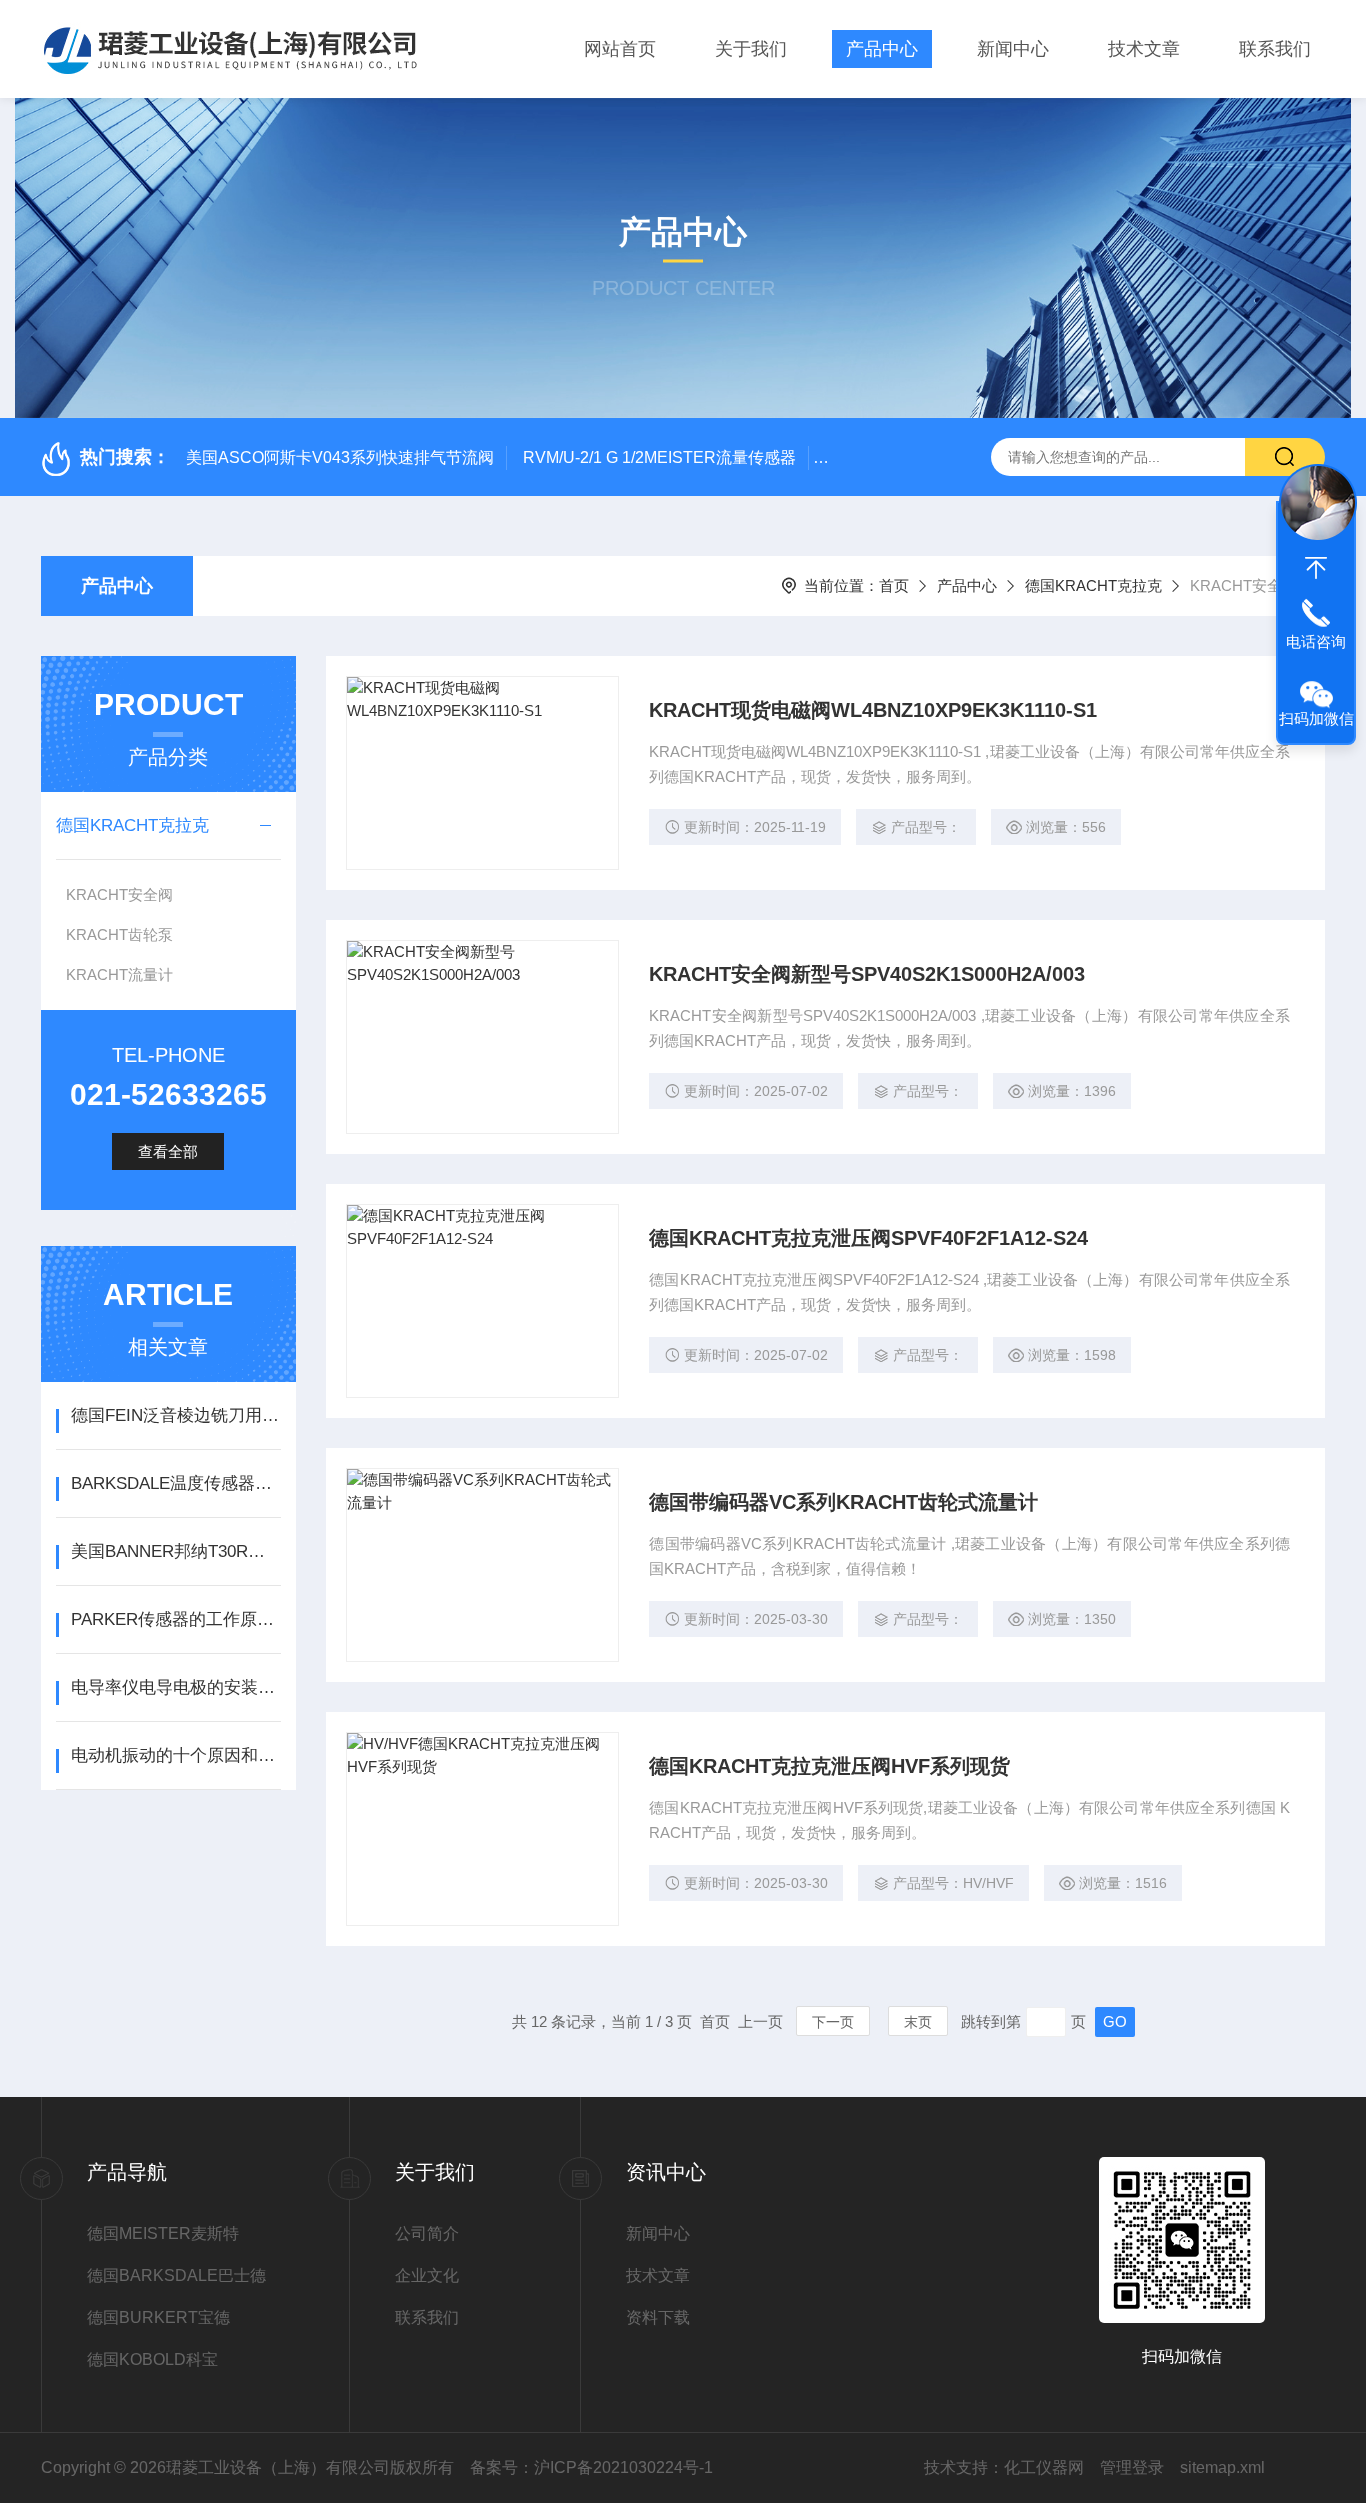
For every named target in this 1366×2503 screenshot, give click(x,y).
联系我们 (1275, 49)
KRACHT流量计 (119, 974)
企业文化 (427, 2275)
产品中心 (882, 49)
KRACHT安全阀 (119, 894)
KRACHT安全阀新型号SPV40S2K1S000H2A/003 (867, 974)
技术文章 (1144, 49)
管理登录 (1132, 2467)
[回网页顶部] (1316, 568)
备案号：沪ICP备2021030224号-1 (591, 2467)
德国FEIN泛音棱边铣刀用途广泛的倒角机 (175, 1415)
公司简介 (427, 2233)
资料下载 (658, 2317)
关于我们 (751, 49)
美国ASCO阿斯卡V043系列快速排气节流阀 (340, 457)
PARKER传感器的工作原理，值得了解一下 (175, 1619)
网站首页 (620, 49)
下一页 (833, 2022)
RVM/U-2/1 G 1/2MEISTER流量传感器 (659, 457)
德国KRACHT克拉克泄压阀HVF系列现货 (829, 1766)
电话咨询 (1316, 641)
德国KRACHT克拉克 (1093, 585)
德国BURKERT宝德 (158, 2317)
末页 (918, 2022)
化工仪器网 (1044, 2467)
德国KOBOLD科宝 (152, 2359)
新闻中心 (1013, 49)
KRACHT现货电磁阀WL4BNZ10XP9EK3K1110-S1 (873, 710)
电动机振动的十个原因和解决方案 (175, 1755)
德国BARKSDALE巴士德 (176, 2275)
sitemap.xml (1222, 2467)
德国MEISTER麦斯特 (163, 2233)
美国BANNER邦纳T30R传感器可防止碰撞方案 (175, 1551)
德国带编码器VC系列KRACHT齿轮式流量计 (843, 1502)
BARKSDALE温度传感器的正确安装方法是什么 (175, 1483)
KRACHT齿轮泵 (119, 934)
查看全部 (168, 1151)
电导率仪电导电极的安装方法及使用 (175, 1687)
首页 (894, 585)
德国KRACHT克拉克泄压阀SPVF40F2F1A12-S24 (868, 1238)
